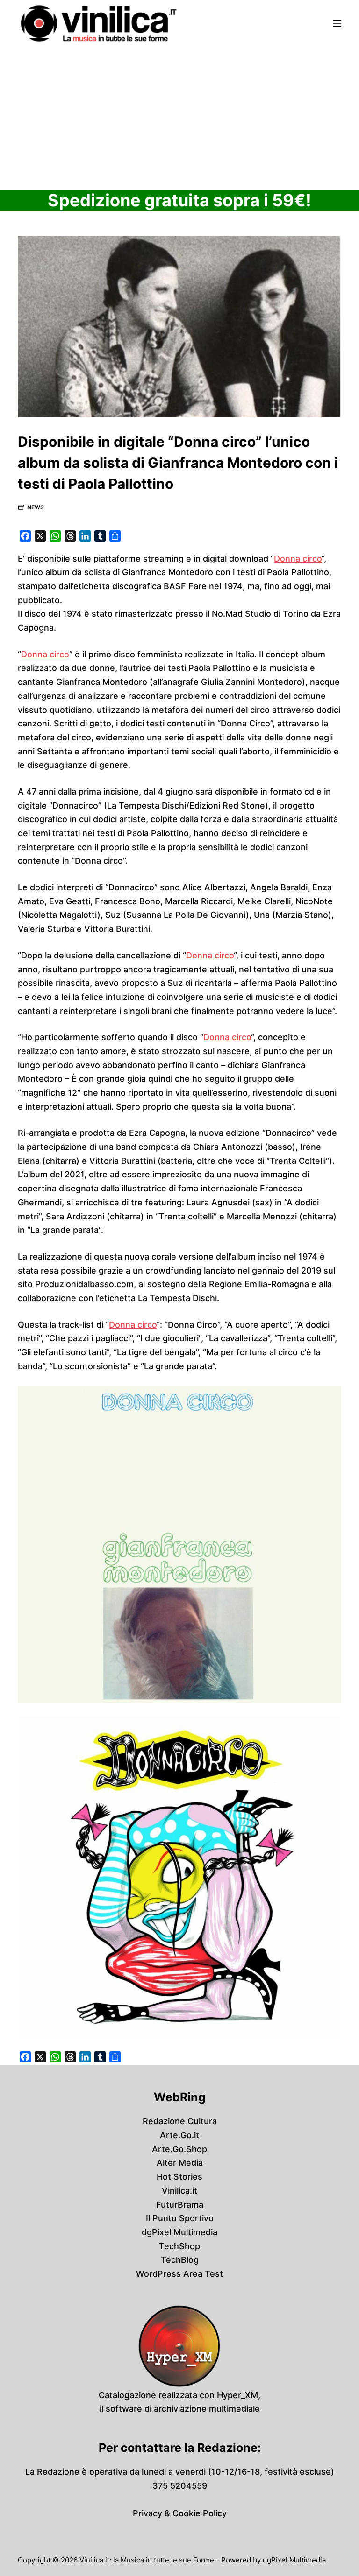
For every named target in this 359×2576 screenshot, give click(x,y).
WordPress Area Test (179, 2274)
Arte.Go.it (179, 2135)
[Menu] (337, 23)
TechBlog (180, 2260)
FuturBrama (180, 2205)
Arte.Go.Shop (179, 2149)
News (36, 507)
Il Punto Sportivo (180, 2218)
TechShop (179, 2246)
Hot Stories (179, 2177)
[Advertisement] (179, 117)
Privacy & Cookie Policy (180, 2513)
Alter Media (180, 2163)
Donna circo (298, 559)
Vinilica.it (179, 2191)
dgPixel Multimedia (179, 2232)
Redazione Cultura (180, 2121)
